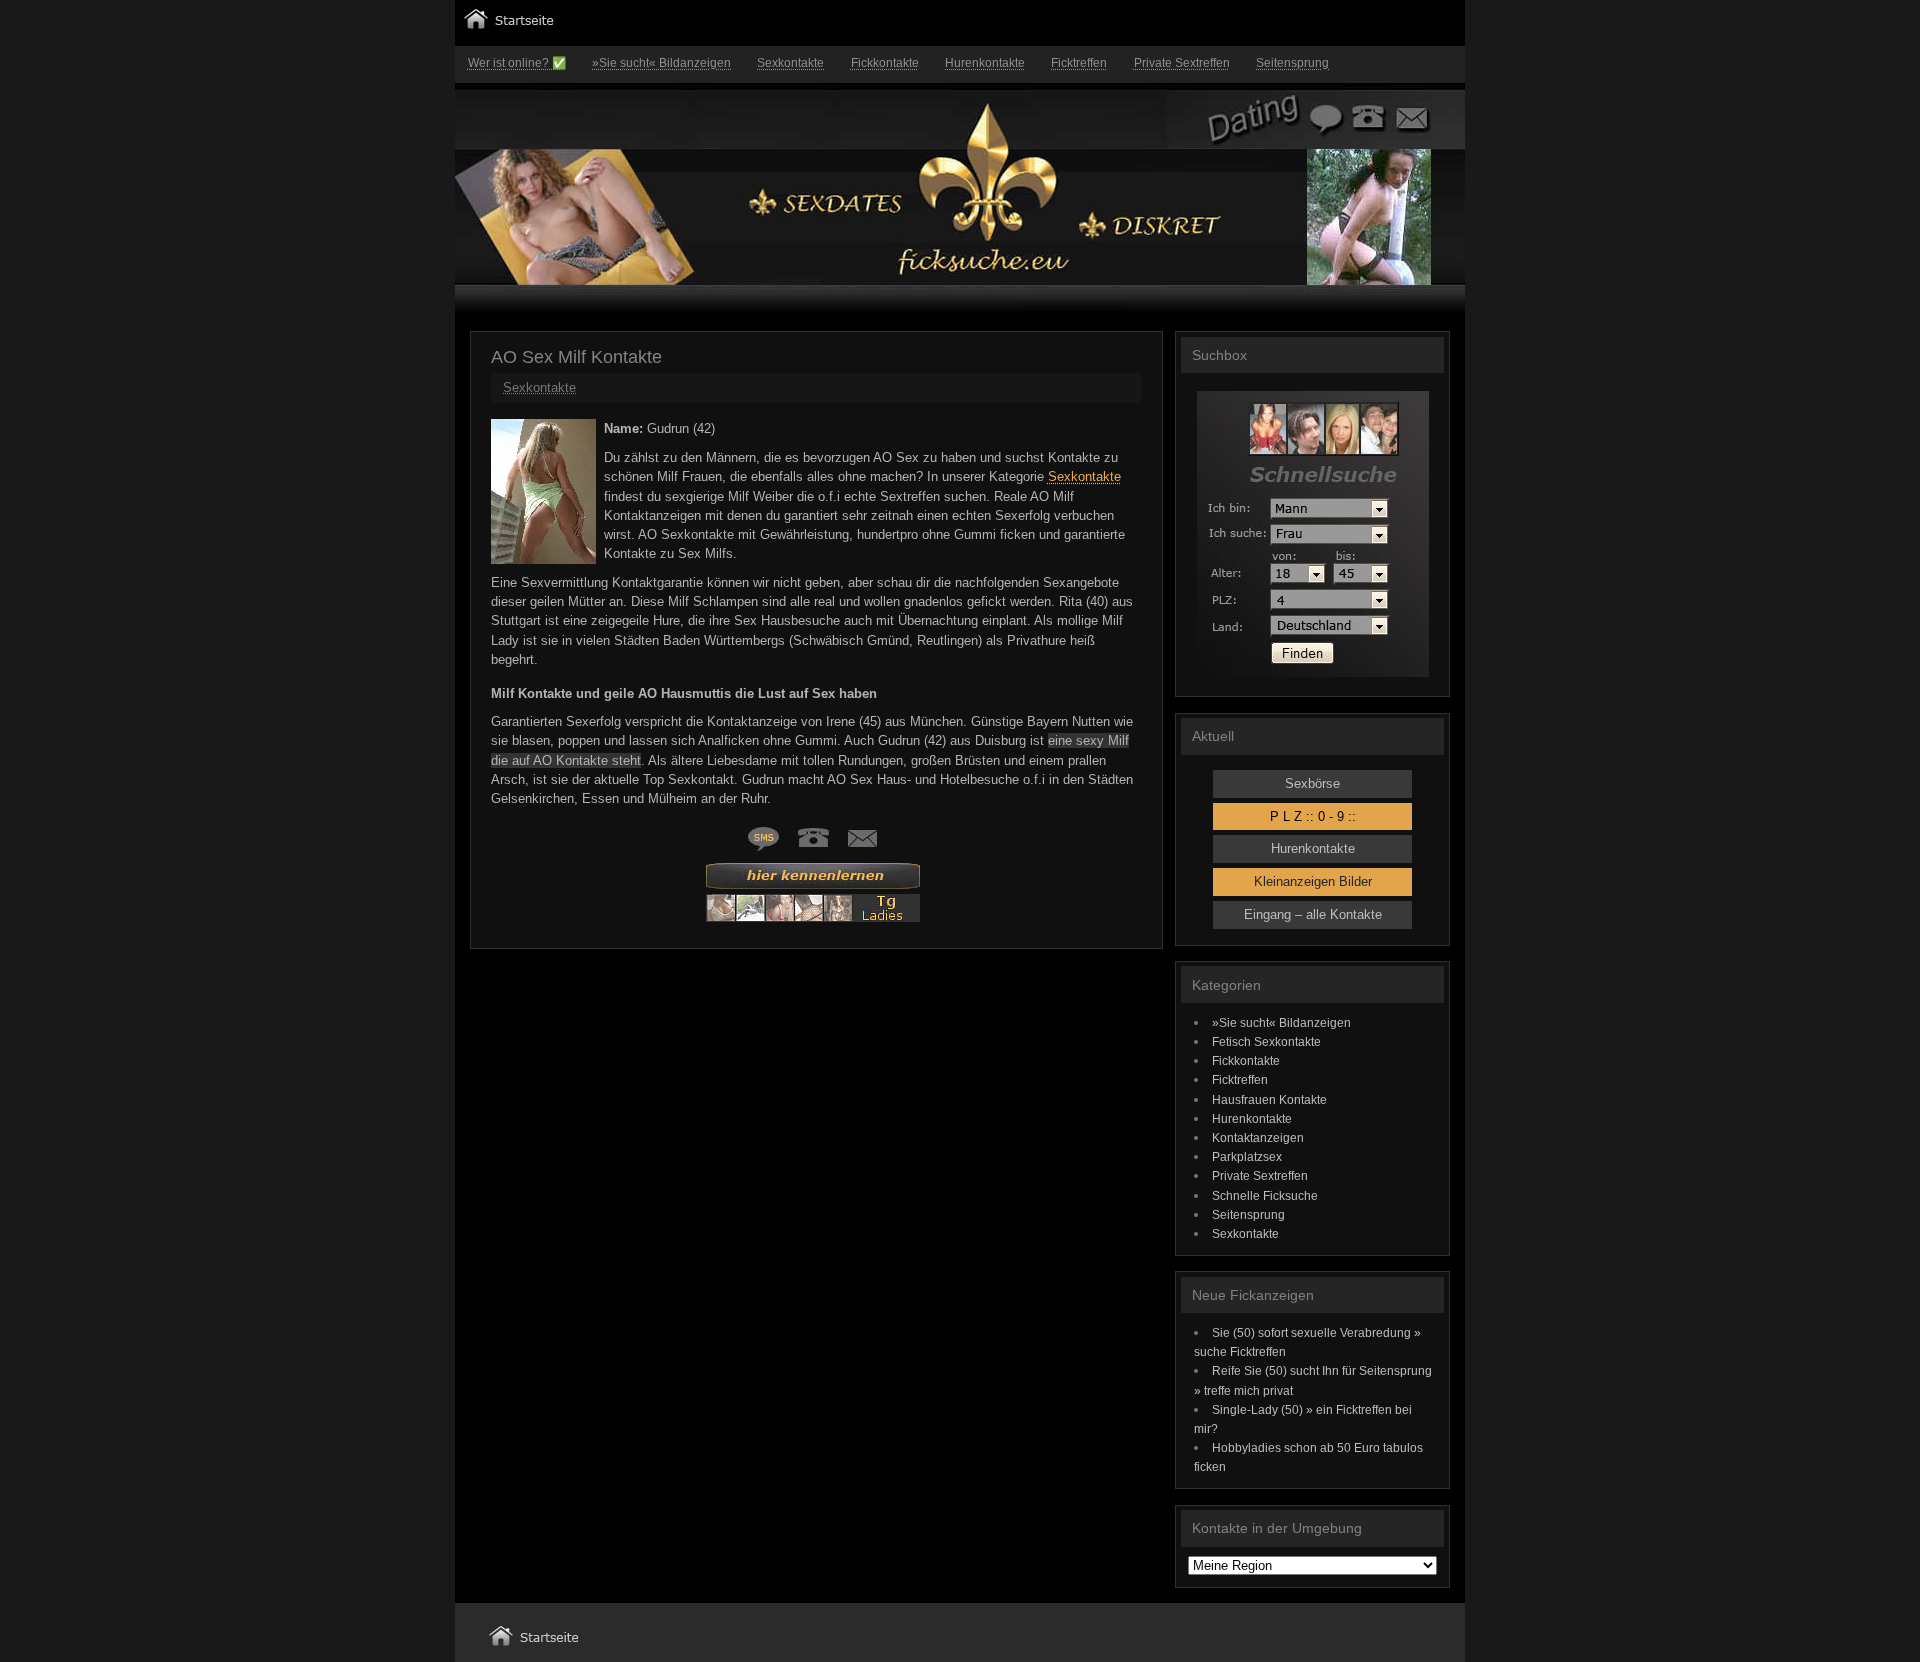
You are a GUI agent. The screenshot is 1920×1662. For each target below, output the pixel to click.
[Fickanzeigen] (509, 24)
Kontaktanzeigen (1258, 1137)
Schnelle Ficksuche (1265, 1195)
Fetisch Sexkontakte (1266, 1041)
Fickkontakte (885, 63)
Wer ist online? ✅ (517, 63)
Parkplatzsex (1247, 1156)
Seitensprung (1292, 63)
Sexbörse (1312, 783)
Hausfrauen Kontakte (1269, 1099)
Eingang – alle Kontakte (1313, 914)
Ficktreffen (1079, 63)
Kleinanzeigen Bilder (1313, 881)
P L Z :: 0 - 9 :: (1313, 816)
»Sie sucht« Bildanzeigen (661, 63)
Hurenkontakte (985, 63)
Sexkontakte (790, 63)
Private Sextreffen (1182, 63)
